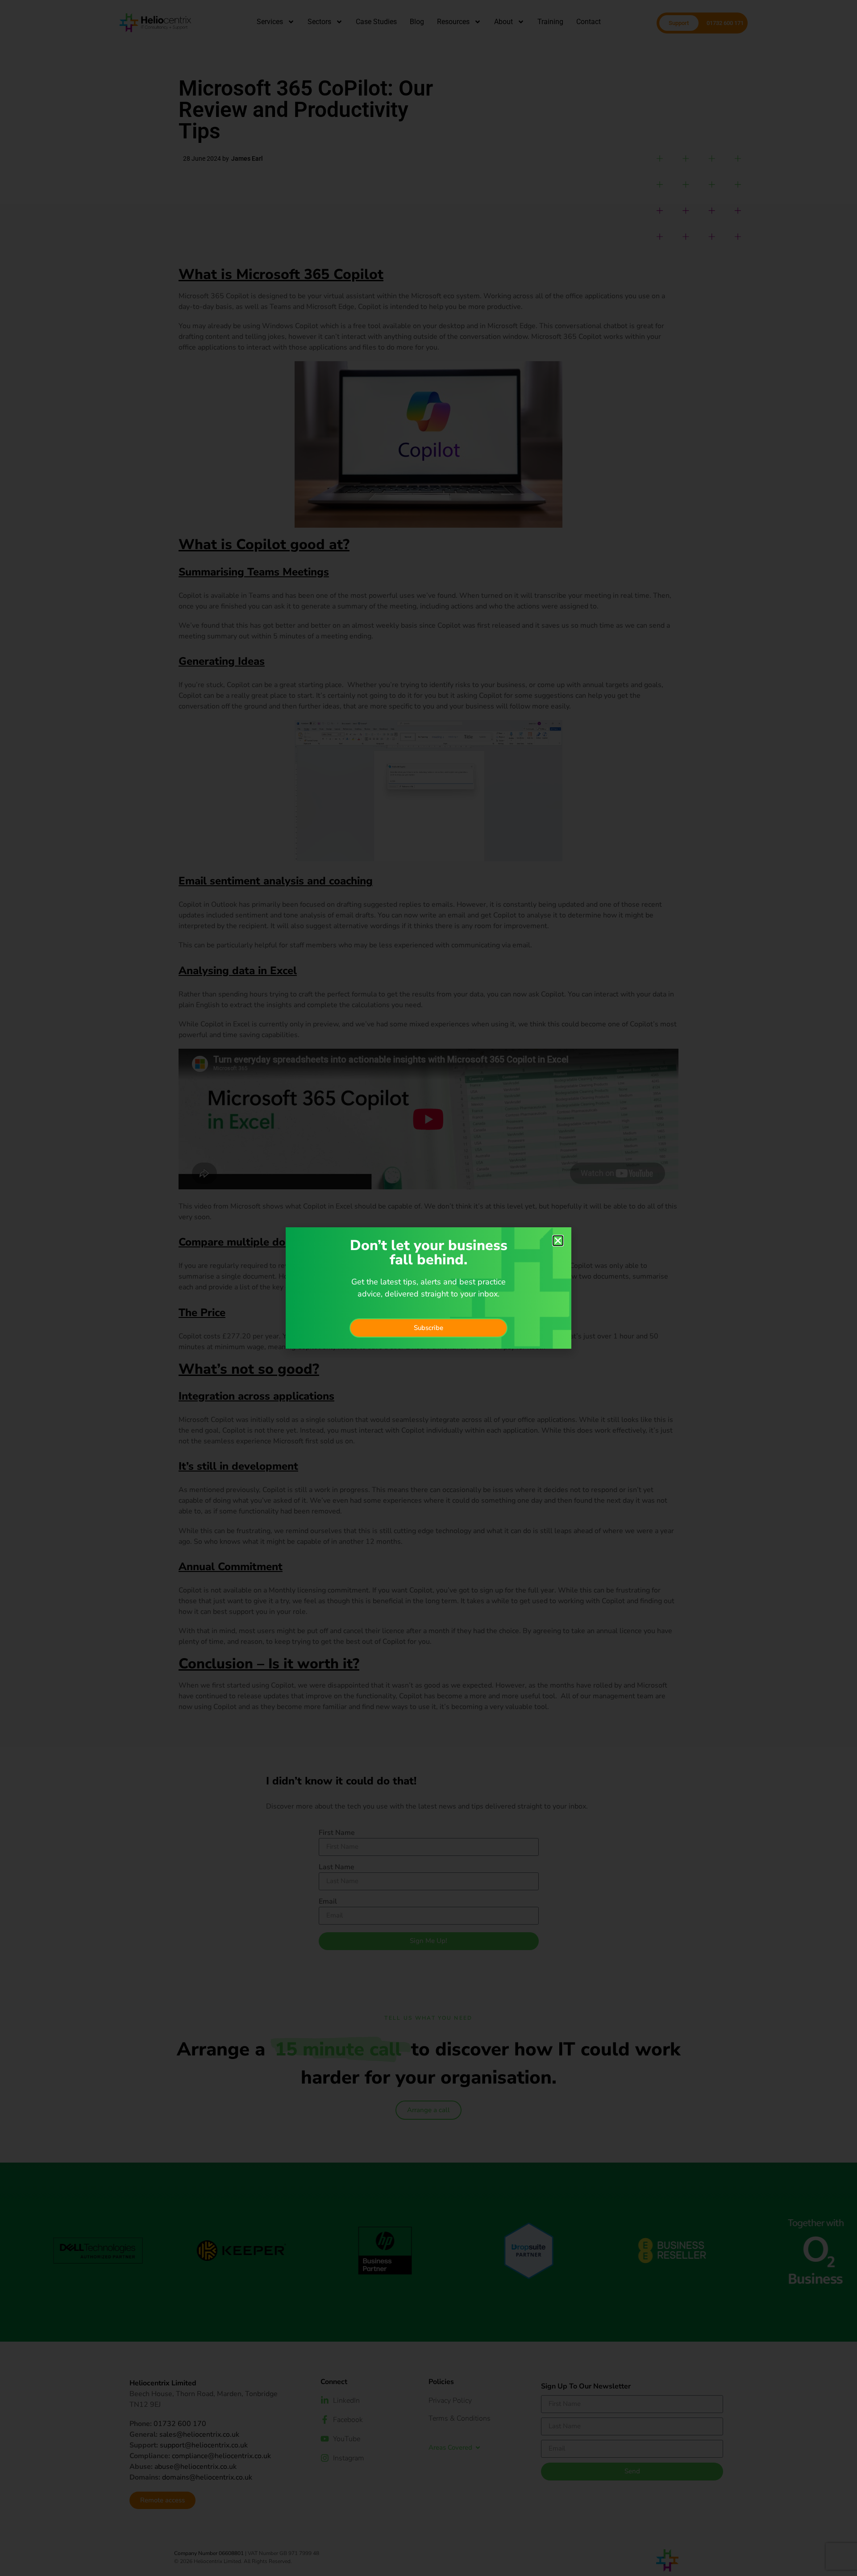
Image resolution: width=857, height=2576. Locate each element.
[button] (558, 1241)
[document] (428, 1288)
